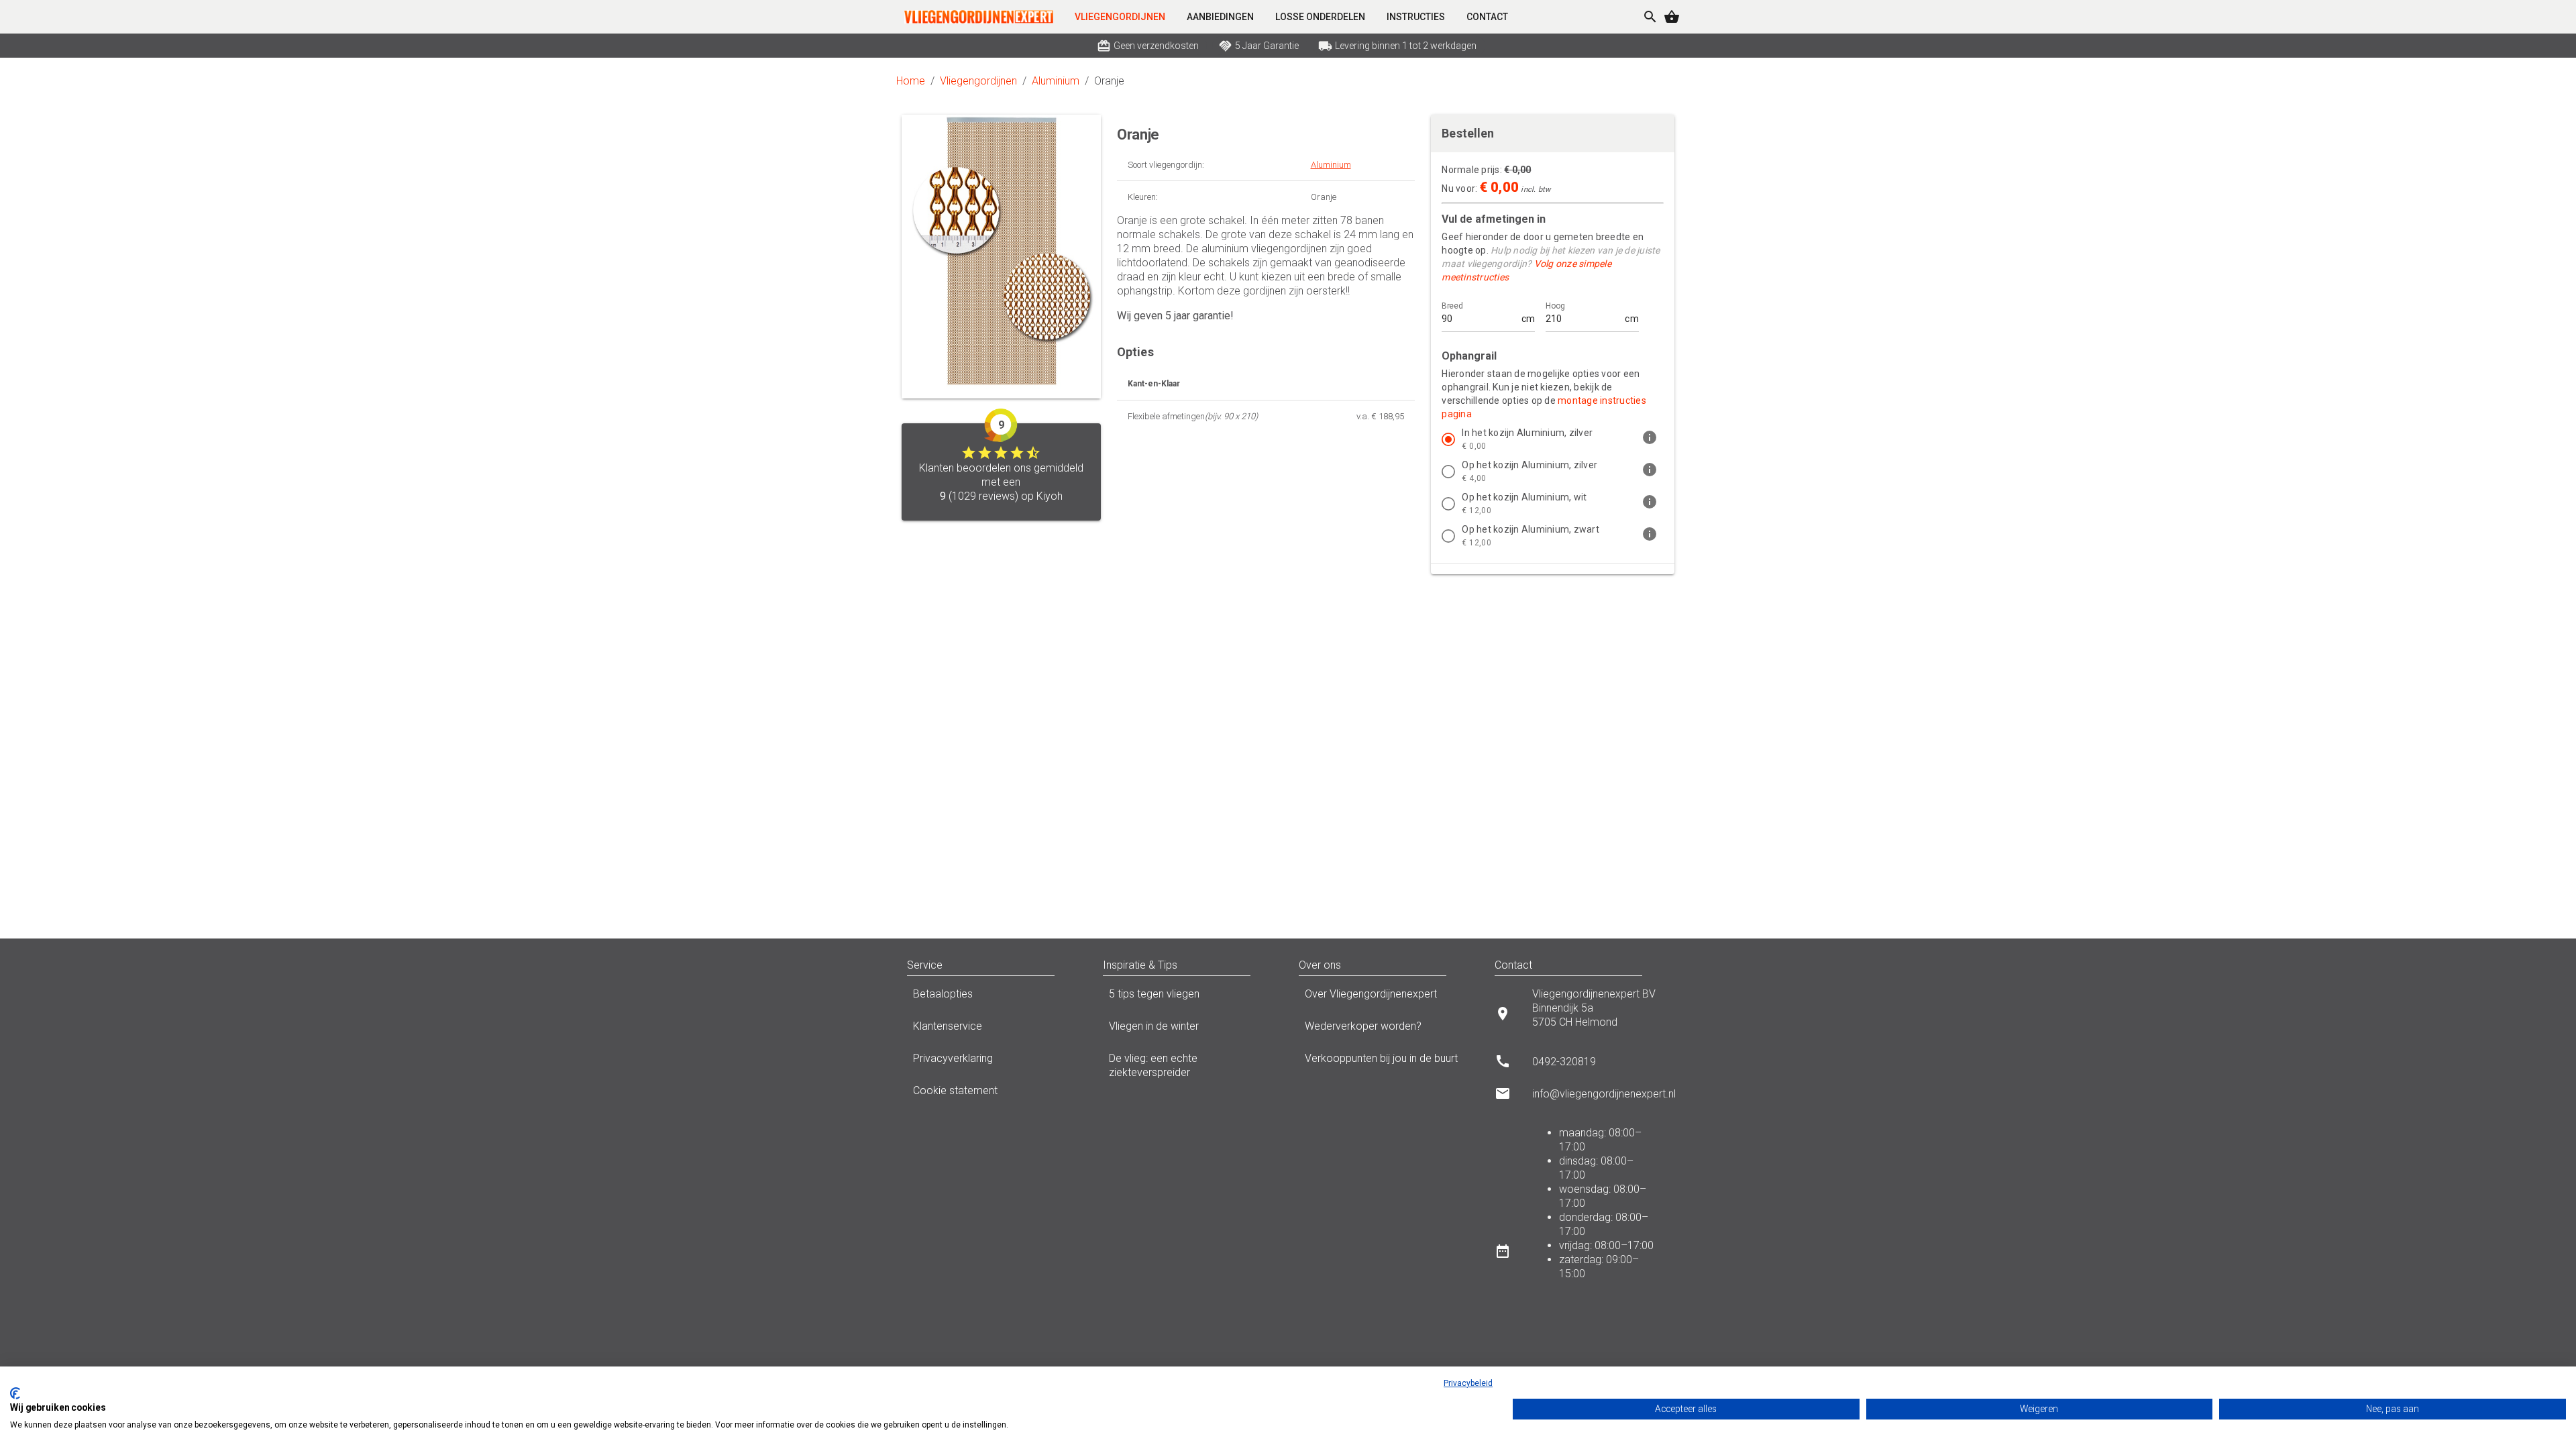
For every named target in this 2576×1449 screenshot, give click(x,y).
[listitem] (1553, 439)
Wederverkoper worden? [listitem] (1363, 1026)
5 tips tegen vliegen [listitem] (1154, 994)
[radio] (1448, 439)
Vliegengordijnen (978, 81)
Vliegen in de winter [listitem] (1154, 1026)
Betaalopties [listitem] (943, 994)
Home (911, 81)
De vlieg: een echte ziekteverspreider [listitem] (1153, 1065)
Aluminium (1056, 81)
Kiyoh (1050, 496)
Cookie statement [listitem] (955, 1090)
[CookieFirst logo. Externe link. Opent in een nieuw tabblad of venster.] (15, 1393)
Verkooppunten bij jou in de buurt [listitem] (1381, 1058)
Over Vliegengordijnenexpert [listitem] (1371, 994)
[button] (1068, 965)
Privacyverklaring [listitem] (953, 1058)
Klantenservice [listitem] (948, 1026)
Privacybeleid (1468, 1383)
